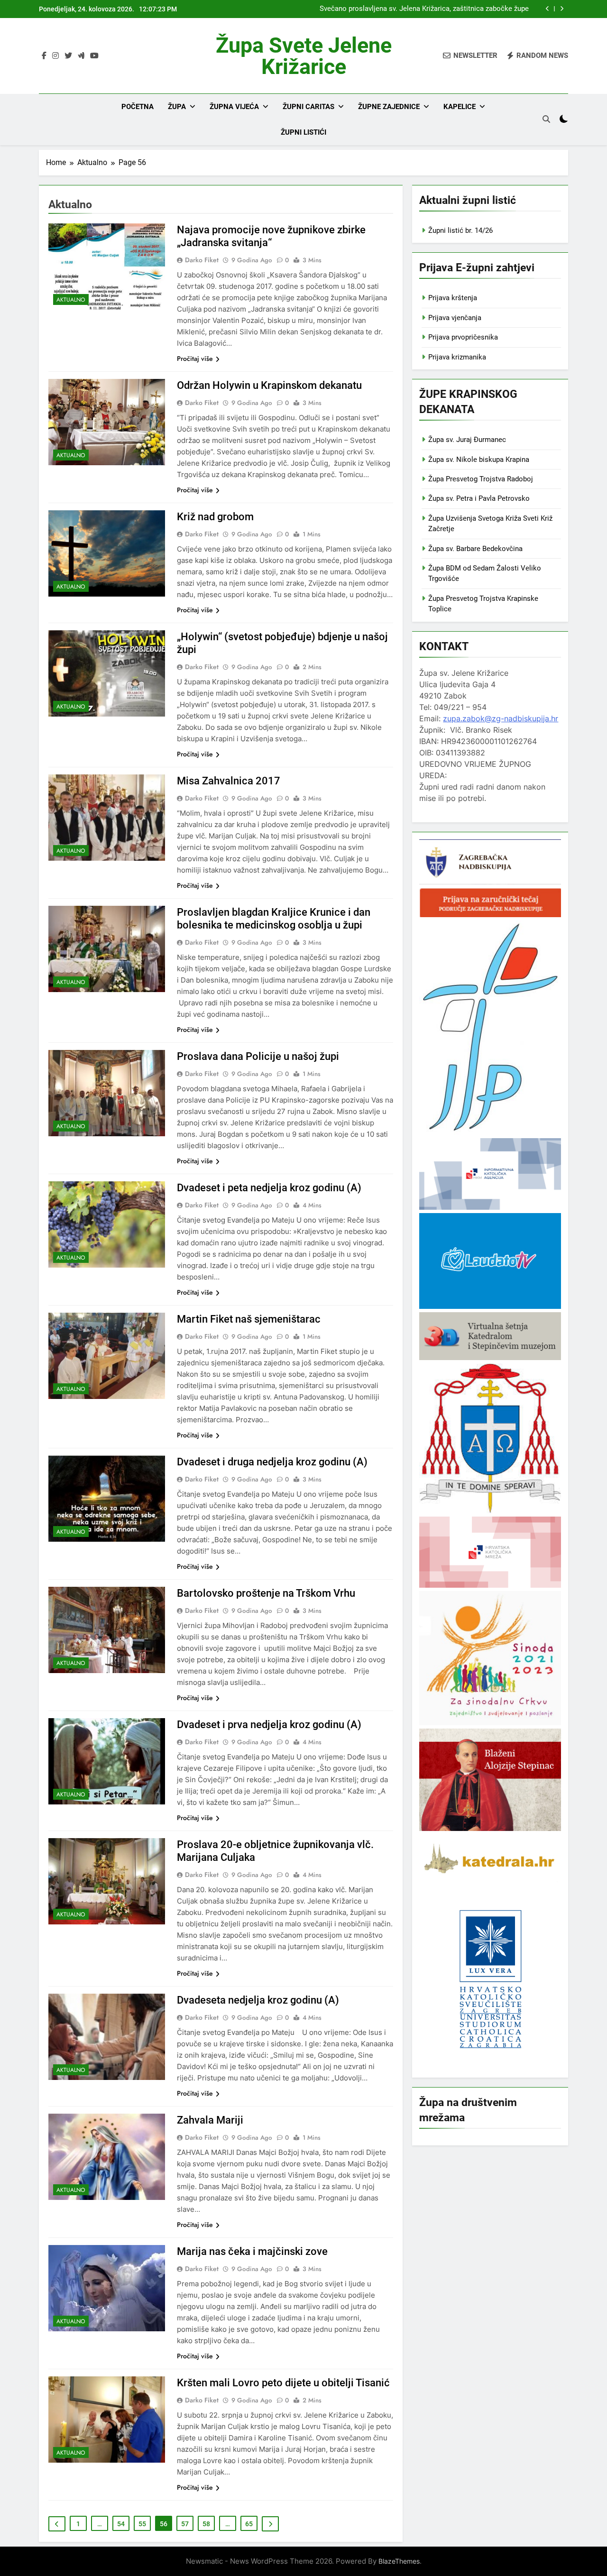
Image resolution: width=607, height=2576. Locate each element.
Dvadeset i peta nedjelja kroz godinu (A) (269, 1188)
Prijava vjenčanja (455, 318)
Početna (138, 107)
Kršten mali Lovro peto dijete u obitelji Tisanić (283, 2383)
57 (185, 2524)
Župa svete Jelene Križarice (304, 56)
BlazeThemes (399, 2561)
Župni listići (303, 132)
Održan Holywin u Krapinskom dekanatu (269, 385)
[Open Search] (546, 119)
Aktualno (71, 300)
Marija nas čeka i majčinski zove (252, 2251)
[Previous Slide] (547, 9)
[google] (81, 56)
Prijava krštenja (453, 298)
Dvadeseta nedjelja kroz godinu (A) (258, 2000)
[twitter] (68, 56)
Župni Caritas (308, 107)
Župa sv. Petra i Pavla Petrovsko (479, 498)
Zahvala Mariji (210, 2120)
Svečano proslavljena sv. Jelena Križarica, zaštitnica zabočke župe (424, 9)
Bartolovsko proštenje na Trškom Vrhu (266, 1593)
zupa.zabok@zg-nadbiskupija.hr (501, 718)
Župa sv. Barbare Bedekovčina (475, 549)
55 (142, 2524)
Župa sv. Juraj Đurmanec (467, 440)
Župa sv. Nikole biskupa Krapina (479, 460)
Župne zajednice (389, 107)
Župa (177, 107)
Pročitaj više (195, 359)
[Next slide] (562, 9)
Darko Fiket (202, 260)
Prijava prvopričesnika (463, 337)
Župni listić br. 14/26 (460, 230)
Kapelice (460, 107)
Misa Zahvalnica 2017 (229, 781)
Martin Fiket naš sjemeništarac (249, 1319)
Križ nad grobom (215, 517)
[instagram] (55, 56)
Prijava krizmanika (457, 357)
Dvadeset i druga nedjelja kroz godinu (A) (272, 1462)
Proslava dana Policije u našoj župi (258, 1056)
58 (206, 2524)
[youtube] (94, 56)
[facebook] (44, 56)
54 (121, 2524)
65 (249, 2524)
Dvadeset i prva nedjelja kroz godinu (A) (269, 1725)
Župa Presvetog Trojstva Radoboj (481, 479)
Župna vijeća (234, 107)
